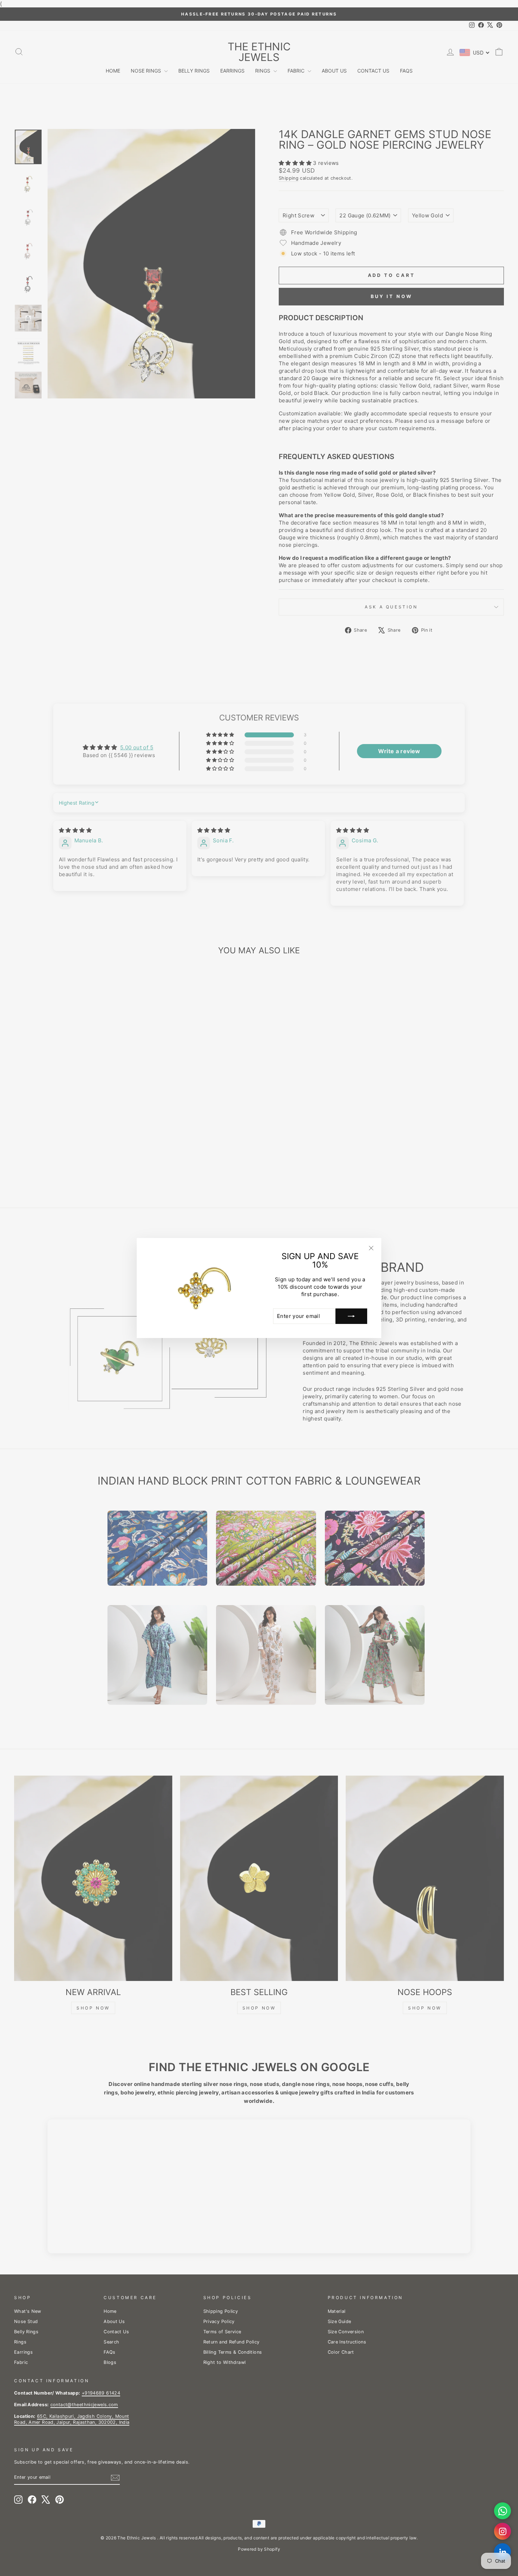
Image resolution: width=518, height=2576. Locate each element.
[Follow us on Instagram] (502, 2531)
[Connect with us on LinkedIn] (502, 2552)
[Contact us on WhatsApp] (502, 2511)
